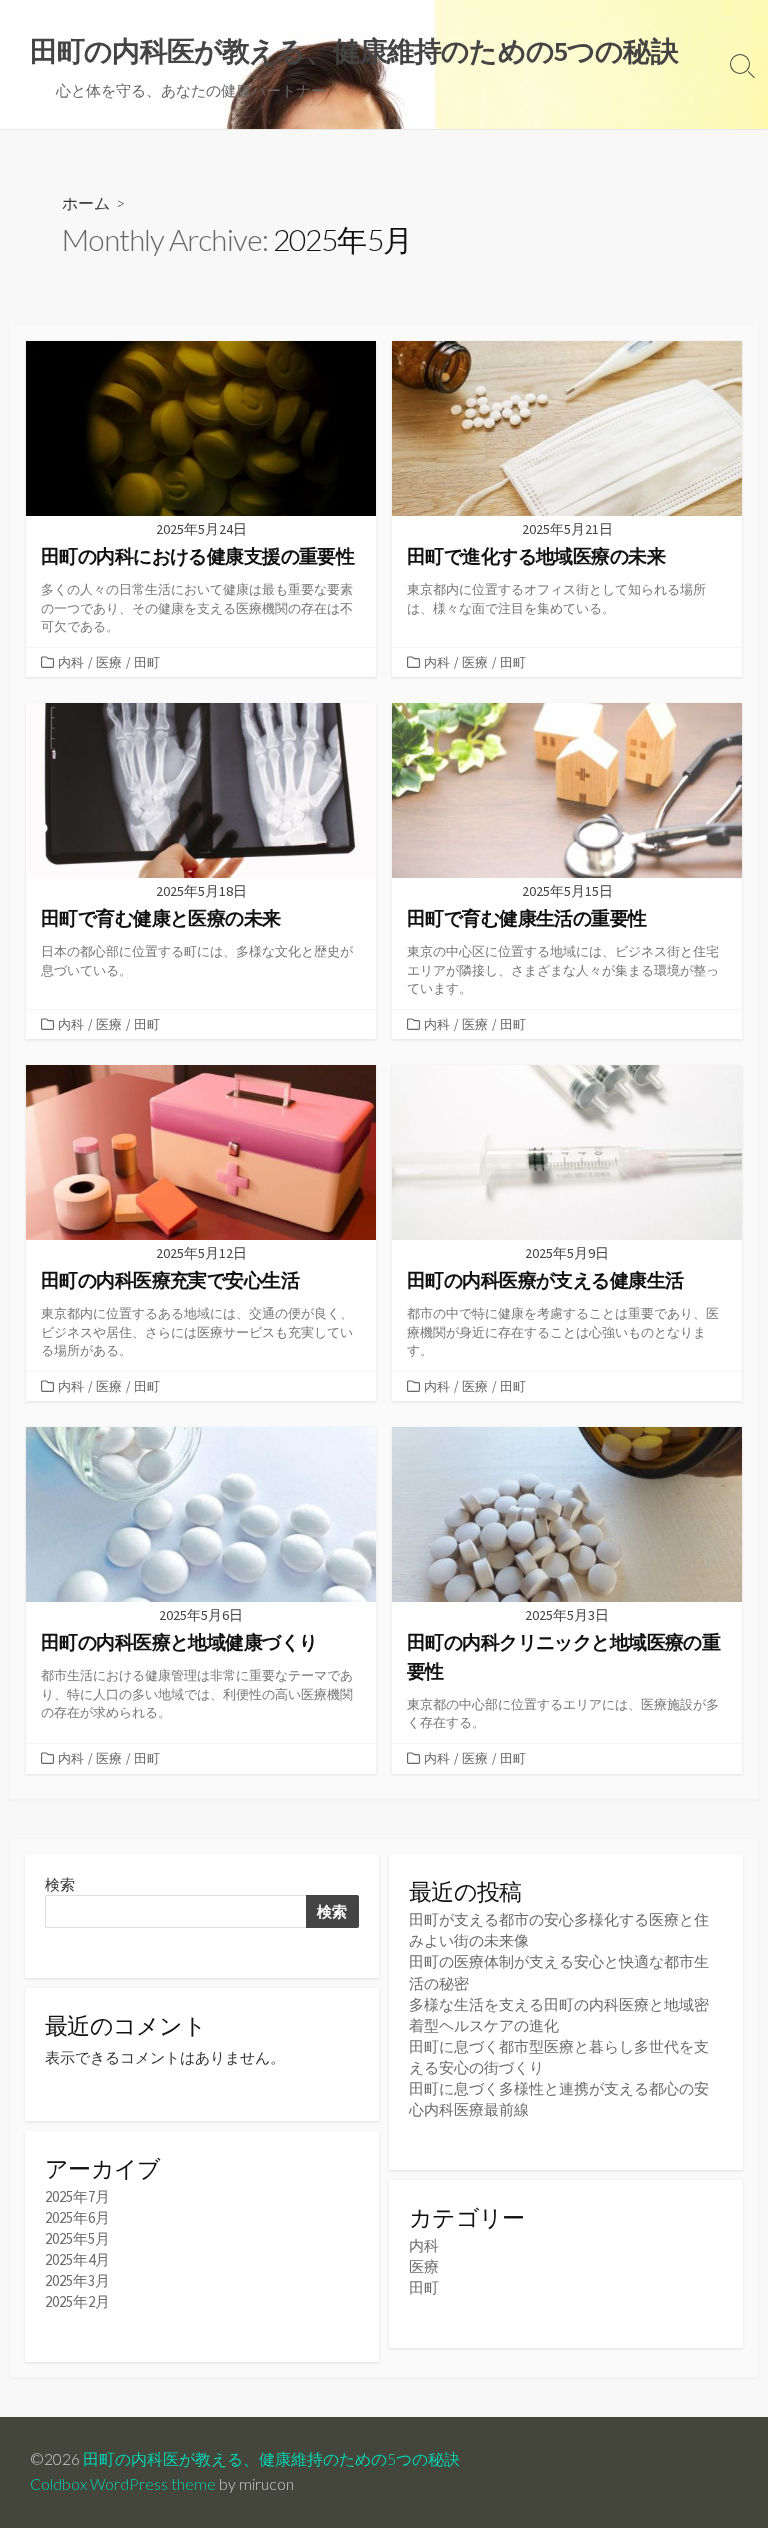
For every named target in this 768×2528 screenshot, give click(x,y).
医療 (109, 662)
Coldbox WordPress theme (123, 2484)
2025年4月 (77, 2259)
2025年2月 (77, 2301)
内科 (71, 662)
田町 (147, 662)
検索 (60, 1884)
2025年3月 (77, 2280)
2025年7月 (77, 2196)
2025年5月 (77, 2238)
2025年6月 (77, 2217)
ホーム (86, 202)
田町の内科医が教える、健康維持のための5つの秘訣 (271, 2459)
